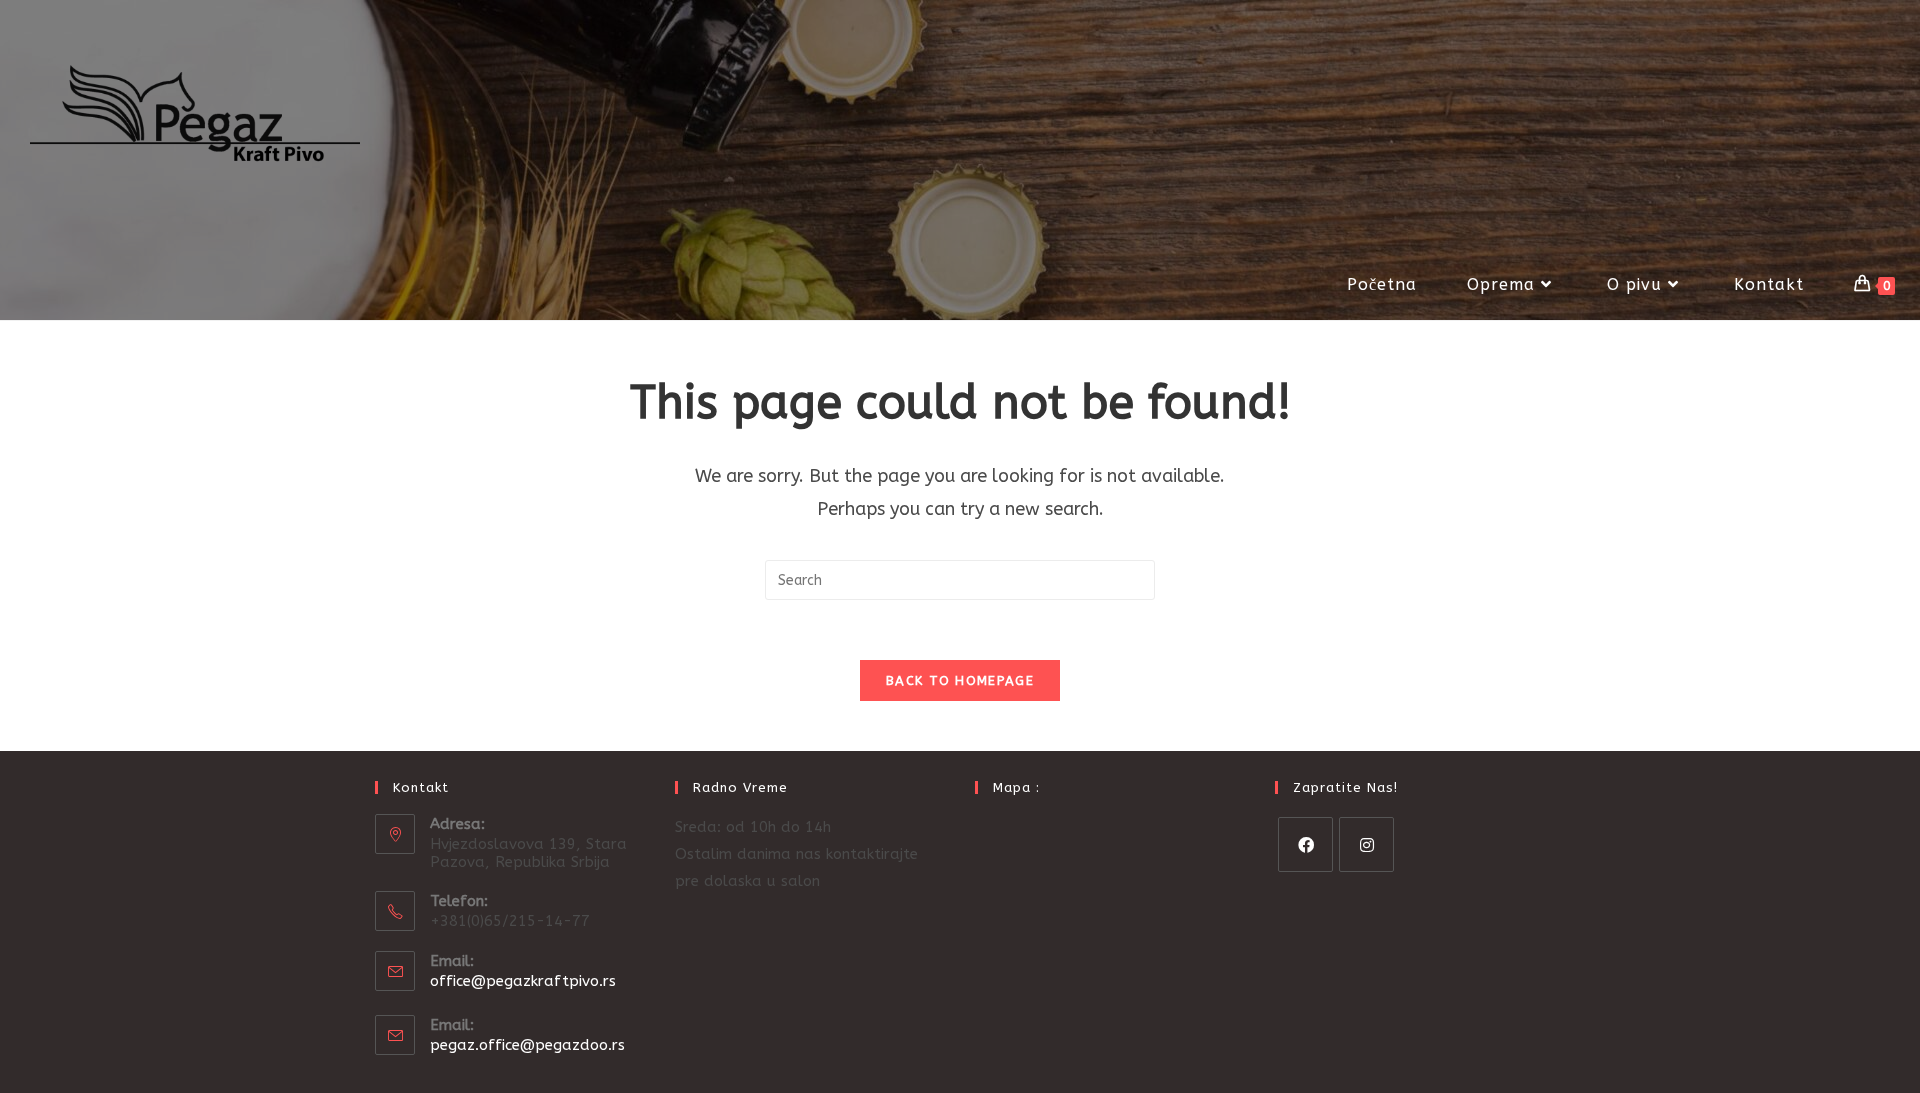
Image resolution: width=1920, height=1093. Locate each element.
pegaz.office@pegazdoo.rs (527, 1045)
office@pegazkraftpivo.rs (523, 981)
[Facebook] (1305, 844)
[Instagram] (1366, 844)
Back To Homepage (960, 680)
